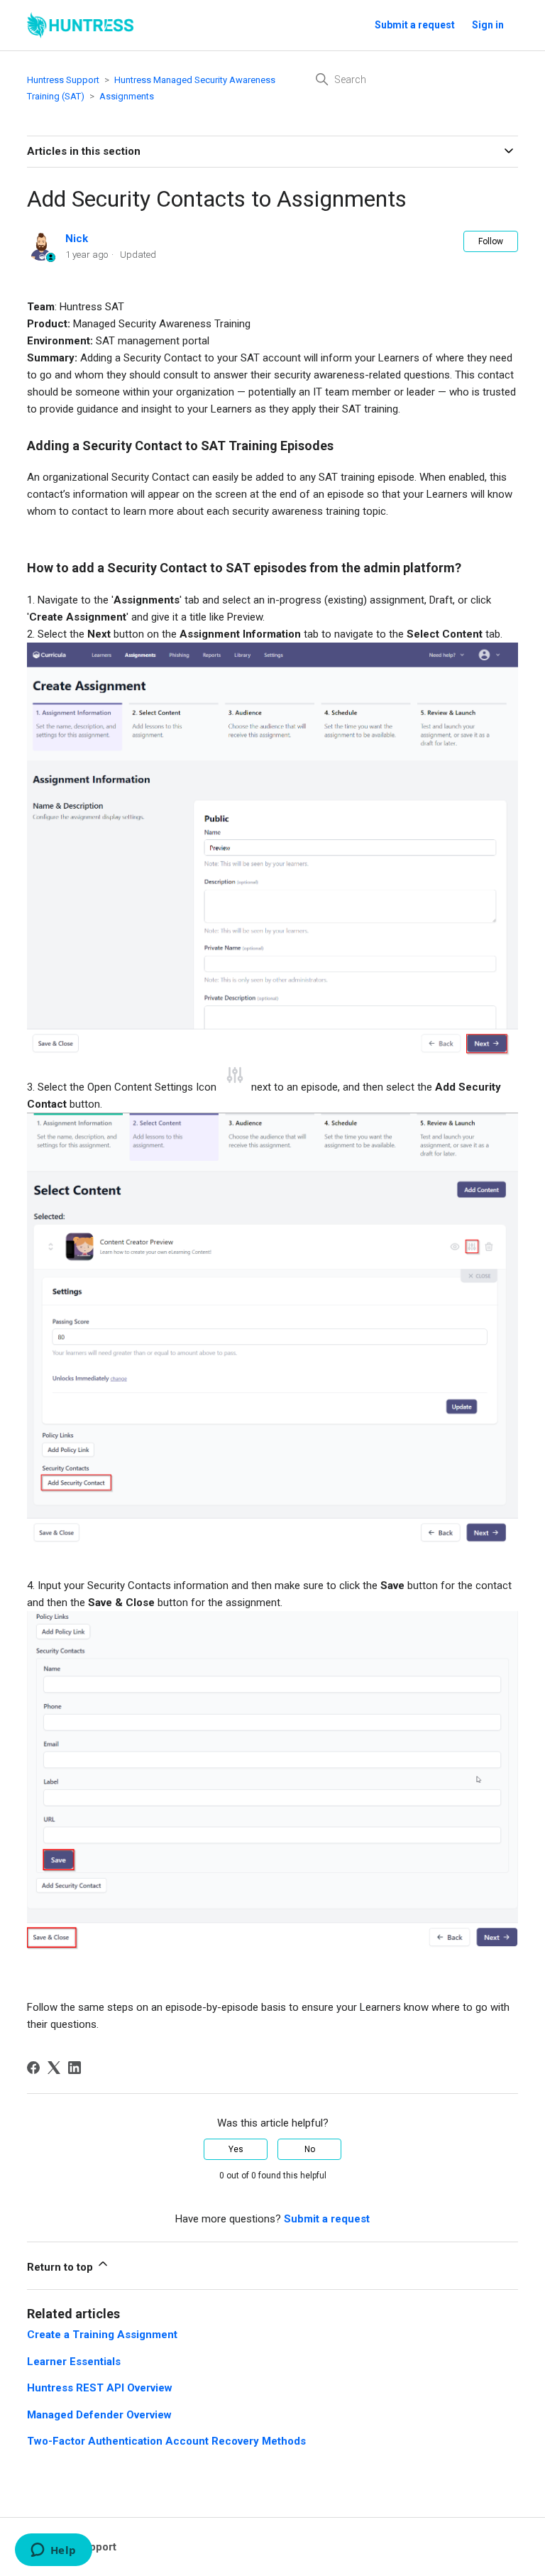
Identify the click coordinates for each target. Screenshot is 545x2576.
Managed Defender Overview (99, 2415)
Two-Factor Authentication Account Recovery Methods (166, 2441)
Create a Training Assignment (102, 2335)
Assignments (127, 96)
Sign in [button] (488, 25)
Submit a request (415, 25)
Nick (77, 239)
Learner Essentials (74, 2362)
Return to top (61, 2267)
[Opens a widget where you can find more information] (53, 2551)
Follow (491, 241)
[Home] (80, 25)
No (310, 2149)
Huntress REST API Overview (100, 2388)
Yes (236, 2149)
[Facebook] (33, 2068)
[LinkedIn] (75, 2068)
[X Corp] (54, 2068)
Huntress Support (63, 80)
